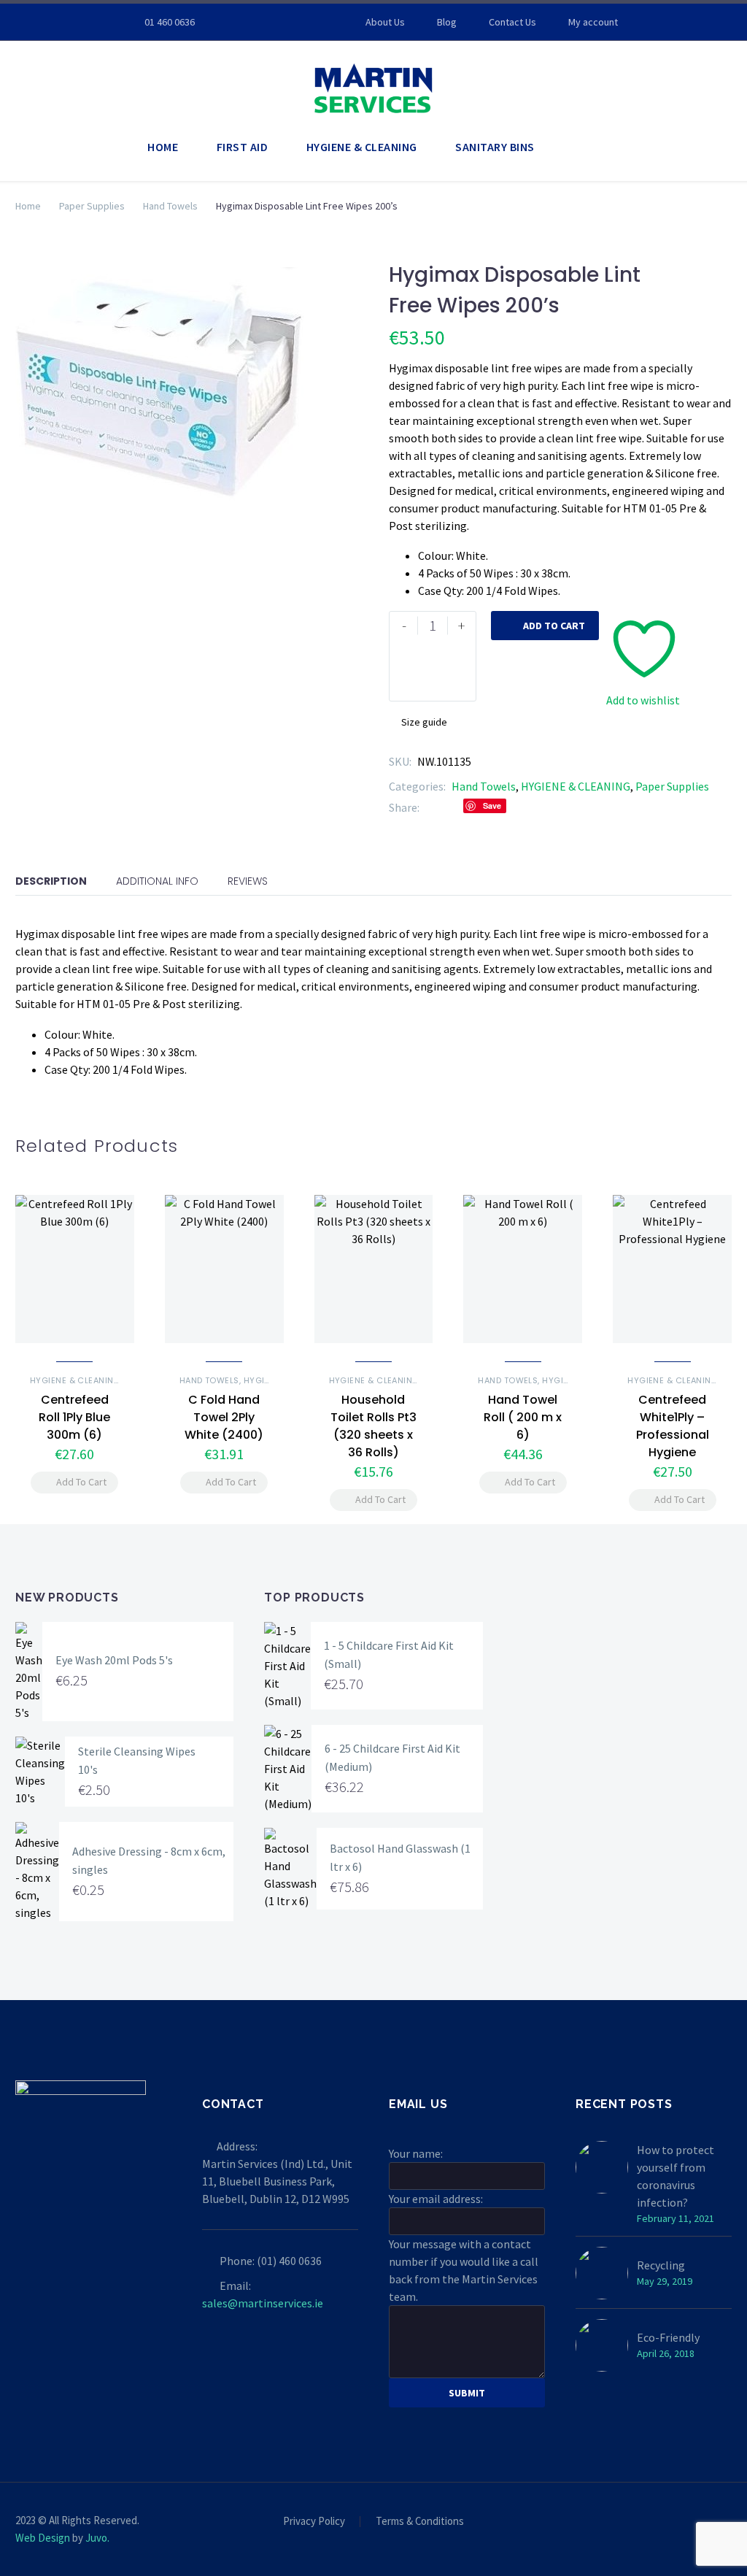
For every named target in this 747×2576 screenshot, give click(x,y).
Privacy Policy (314, 2522)
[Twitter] (452, 807)
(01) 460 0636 (289, 2261)
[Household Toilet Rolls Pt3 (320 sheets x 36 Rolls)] (374, 1269)
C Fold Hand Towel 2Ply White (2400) (224, 1417)
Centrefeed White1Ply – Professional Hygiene (673, 1426)
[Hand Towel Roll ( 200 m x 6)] (523, 1269)
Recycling (661, 2265)
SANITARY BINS (495, 147)
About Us (385, 22)
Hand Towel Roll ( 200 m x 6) (523, 1417)
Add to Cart (545, 626)
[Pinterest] (297, 22)
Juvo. (97, 2538)
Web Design (43, 2538)
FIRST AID (243, 147)
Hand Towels (170, 206)
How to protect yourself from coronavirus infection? (676, 2176)
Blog (447, 22)
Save (492, 806)
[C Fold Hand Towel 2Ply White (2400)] (224, 1269)
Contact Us (512, 22)
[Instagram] (275, 22)
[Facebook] (253, 22)
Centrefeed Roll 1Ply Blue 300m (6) (74, 1417)
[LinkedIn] (539, 807)
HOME (163, 147)
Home (28, 206)
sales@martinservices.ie (263, 2303)
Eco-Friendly (668, 2337)
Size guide (424, 722)
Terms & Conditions (420, 2522)
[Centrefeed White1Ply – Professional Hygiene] (672, 1269)
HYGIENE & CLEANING (362, 147)
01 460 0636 (170, 22)
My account (593, 22)
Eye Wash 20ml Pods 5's (114, 1660)
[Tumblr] (517, 807)
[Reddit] (561, 807)
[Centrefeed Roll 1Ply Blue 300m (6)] (75, 1269)
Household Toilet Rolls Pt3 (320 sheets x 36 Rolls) (373, 1426)
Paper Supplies (92, 206)
